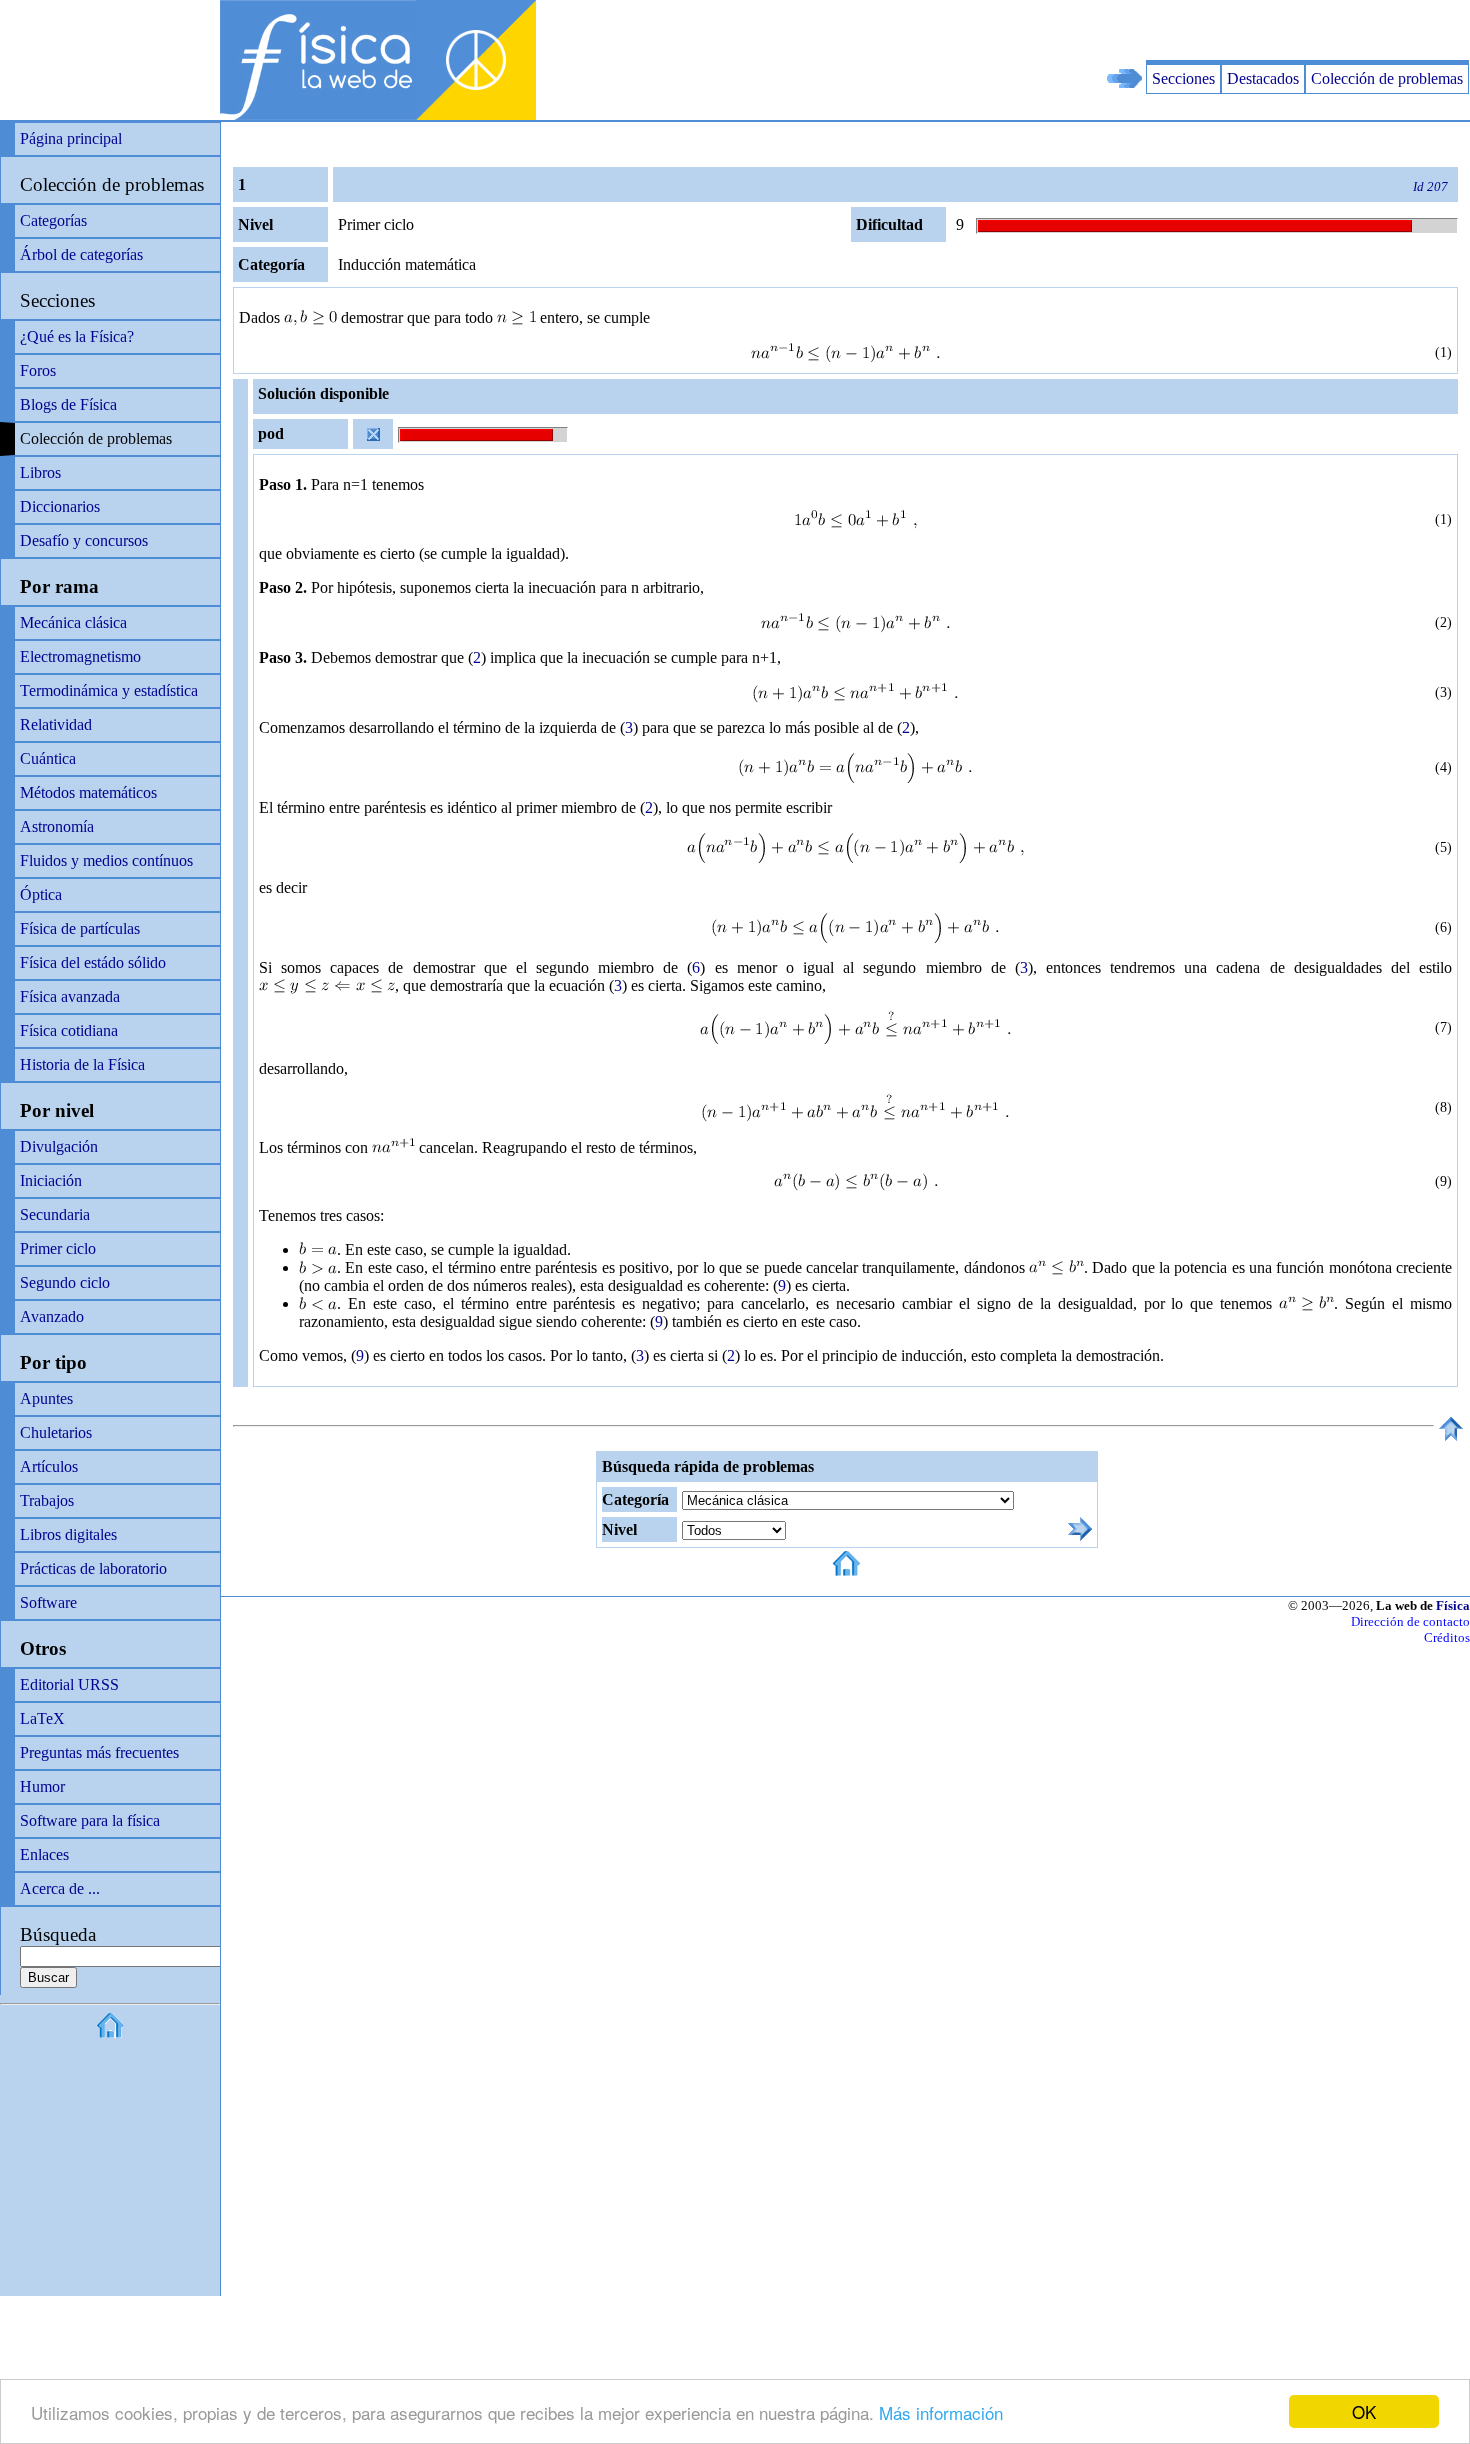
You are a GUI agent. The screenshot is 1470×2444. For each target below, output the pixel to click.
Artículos (49, 1466)
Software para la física (90, 1820)
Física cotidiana (69, 1030)
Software (48, 1602)
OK (1364, 2411)
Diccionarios (60, 506)
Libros (40, 472)
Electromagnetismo (80, 656)
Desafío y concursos (84, 540)
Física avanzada (70, 996)
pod (271, 433)
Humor (42, 1786)
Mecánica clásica (73, 622)
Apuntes (46, 1398)
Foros (38, 370)
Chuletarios (56, 1432)
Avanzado (52, 1316)
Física (1453, 1605)
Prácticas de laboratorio (93, 1568)
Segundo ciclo (65, 1282)
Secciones (1183, 78)
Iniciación (51, 1180)
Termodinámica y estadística (109, 690)
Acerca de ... (60, 1888)
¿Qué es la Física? (77, 336)
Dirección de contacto (1410, 1621)
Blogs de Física (68, 404)
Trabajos (47, 1500)
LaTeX (42, 1718)
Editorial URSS (69, 1684)
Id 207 (1430, 186)
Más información (941, 2412)
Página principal (71, 138)
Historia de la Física (82, 1064)
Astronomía (57, 826)
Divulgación (59, 1146)
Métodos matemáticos (88, 792)
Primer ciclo (58, 1248)
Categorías (53, 220)
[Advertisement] (1236, 30)
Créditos (1447, 1637)
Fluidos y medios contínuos (106, 860)
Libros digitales (68, 1534)
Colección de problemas (1387, 78)
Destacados (1263, 78)
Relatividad (56, 724)
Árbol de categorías (81, 254)
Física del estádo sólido (93, 962)
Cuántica (48, 758)
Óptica (41, 894)
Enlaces (44, 1854)
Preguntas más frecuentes (99, 1752)
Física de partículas (80, 928)
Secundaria (55, 1214)
